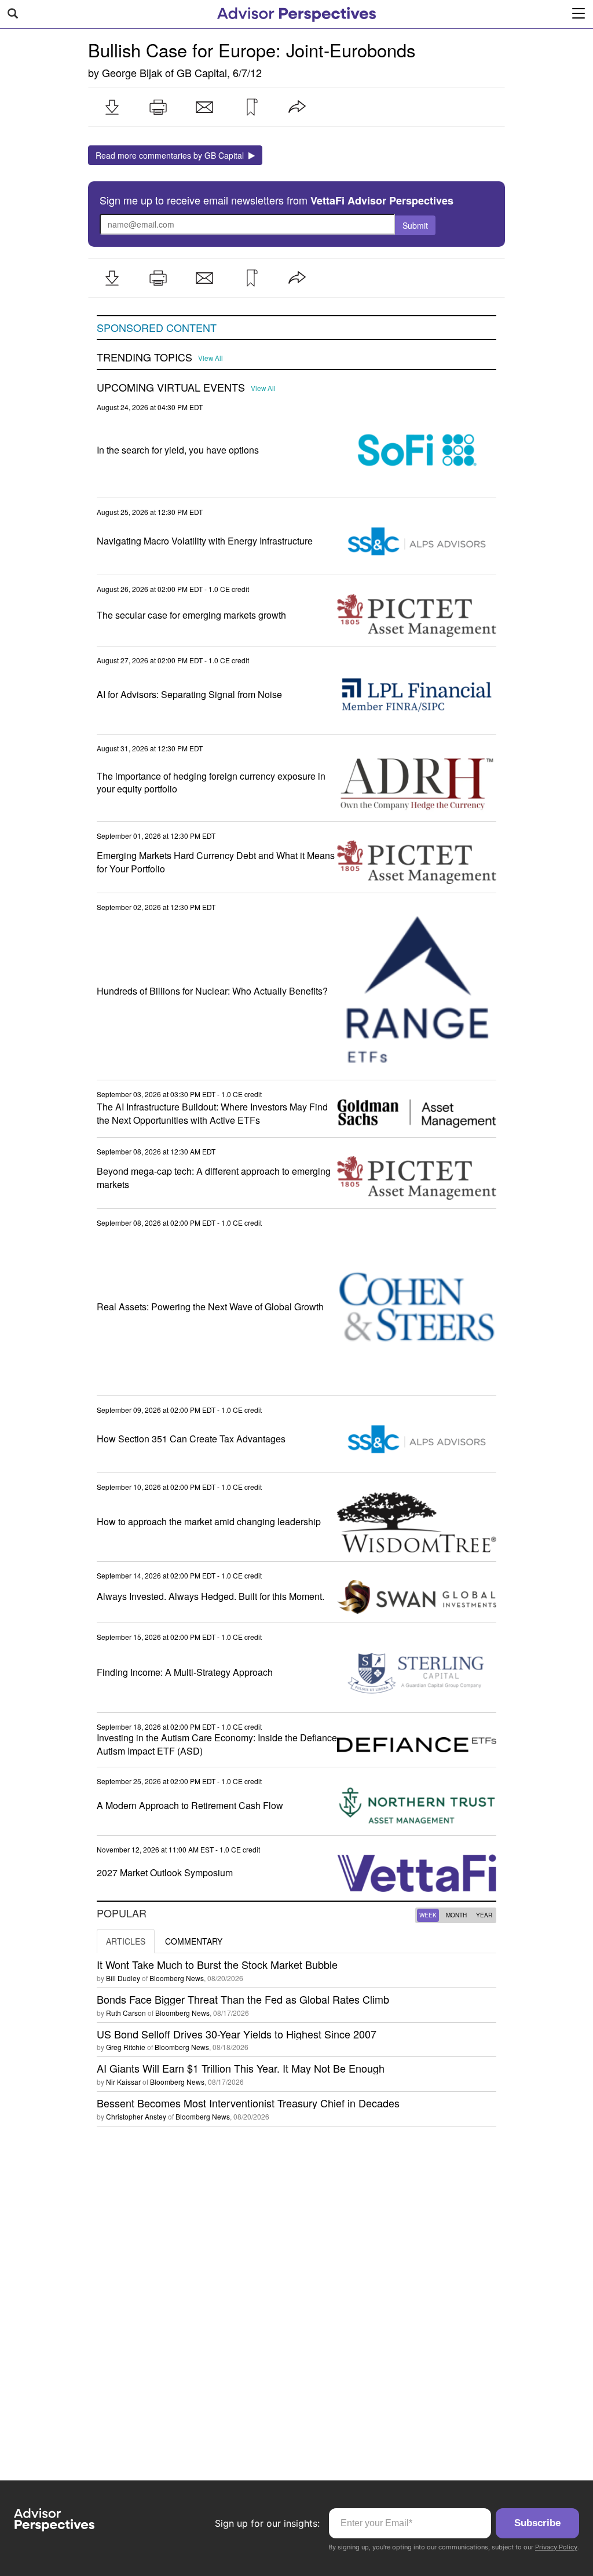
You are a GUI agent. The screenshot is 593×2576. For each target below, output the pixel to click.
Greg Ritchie (126, 2047)
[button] (112, 107)
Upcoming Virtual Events (171, 388)
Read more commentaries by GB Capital (172, 155)
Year (484, 1915)
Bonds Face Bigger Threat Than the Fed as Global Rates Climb (243, 1999)
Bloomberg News (177, 1978)
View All (211, 358)
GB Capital (202, 72)
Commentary (194, 1941)
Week (428, 1915)
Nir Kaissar (123, 2082)
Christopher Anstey (136, 2116)
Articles (126, 1941)
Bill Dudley (123, 1978)
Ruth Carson (126, 2013)
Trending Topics (144, 357)
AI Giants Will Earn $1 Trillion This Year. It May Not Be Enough (241, 2068)
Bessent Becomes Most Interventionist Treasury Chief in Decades (248, 2103)
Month (456, 1915)
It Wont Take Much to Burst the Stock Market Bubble (217, 1964)
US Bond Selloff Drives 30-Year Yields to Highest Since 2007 (237, 2034)
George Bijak (132, 72)
